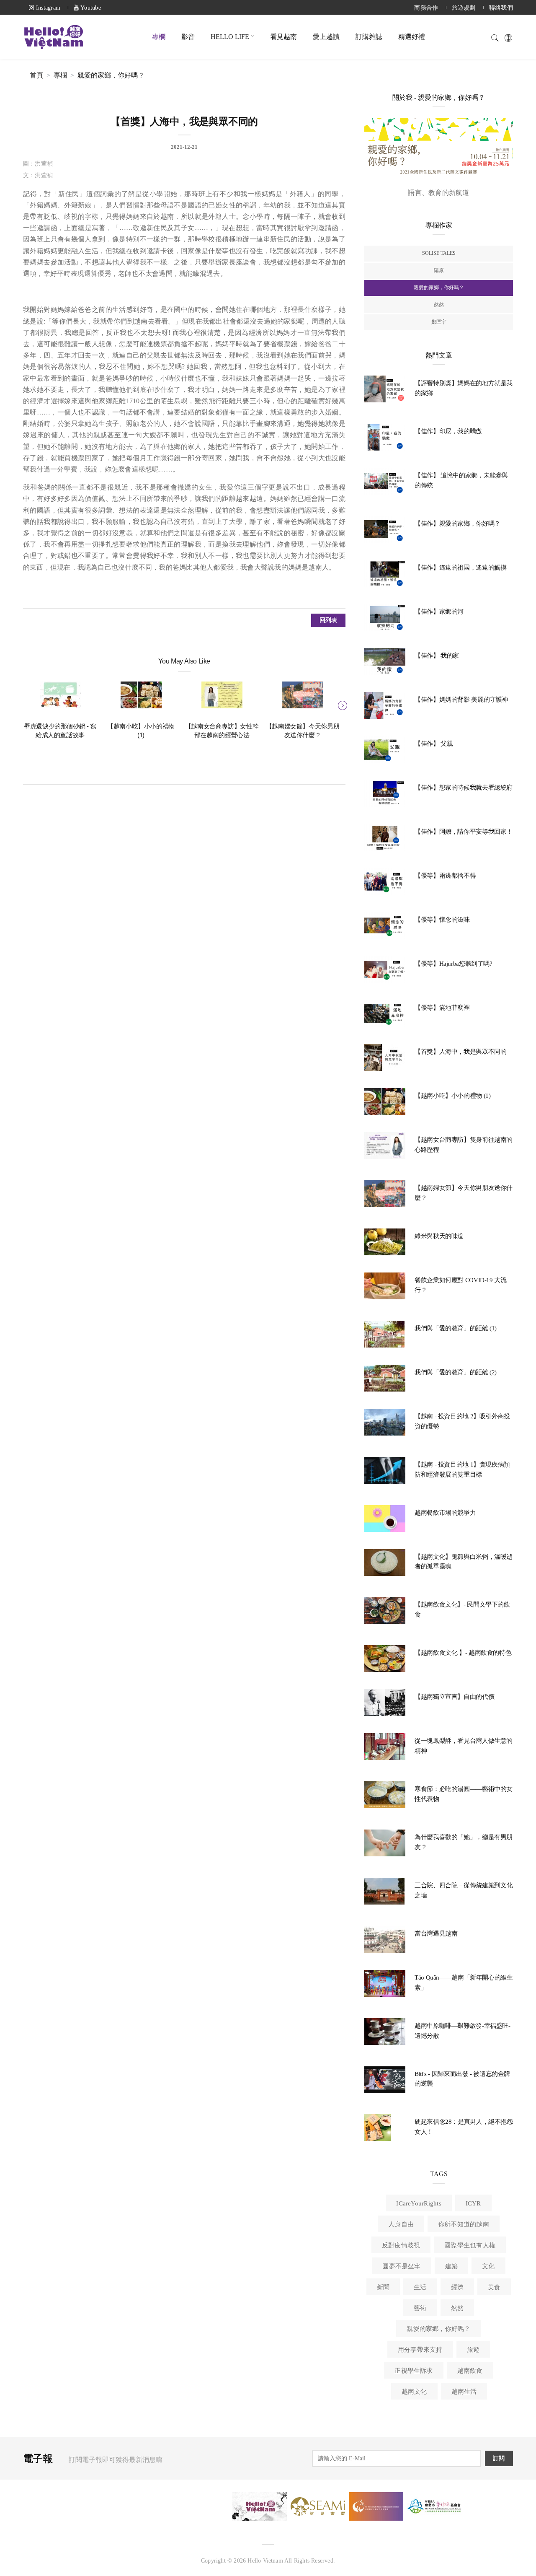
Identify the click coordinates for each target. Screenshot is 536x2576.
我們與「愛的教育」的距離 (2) (456, 1372)
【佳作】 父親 (434, 744)
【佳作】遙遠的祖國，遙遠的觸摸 (460, 568)
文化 (488, 2266)
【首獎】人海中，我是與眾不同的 (460, 1052)
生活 (420, 2287)
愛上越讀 (326, 37)
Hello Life (230, 37)
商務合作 (426, 8)
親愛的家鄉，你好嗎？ (111, 75)
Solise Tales (439, 253)
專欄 (159, 37)
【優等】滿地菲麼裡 (442, 1008)
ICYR (473, 2203)
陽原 (439, 270)
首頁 (36, 75)
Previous (27, 704)
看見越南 (283, 37)
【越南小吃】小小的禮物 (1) (452, 1096)
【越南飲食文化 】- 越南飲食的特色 (463, 1653)
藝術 (420, 2308)
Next (341, 704)
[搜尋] (495, 37)
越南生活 (464, 2392)
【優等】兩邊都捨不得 (445, 876)
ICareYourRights (419, 2203)
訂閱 (499, 2458)
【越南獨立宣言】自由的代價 (454, 1697)
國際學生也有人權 (470, 2245)
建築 (451, 2266)
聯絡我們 (501, 8)
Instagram (47, 8)
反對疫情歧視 (401, 2245)
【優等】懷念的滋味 (442, 920)
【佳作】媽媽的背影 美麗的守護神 (461, 700)
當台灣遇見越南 (436, 1933)
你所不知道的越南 (464, 2224)
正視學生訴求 (414, 2371)
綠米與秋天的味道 (439, 1236)
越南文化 (414, 2392)
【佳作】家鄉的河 (439, 612)
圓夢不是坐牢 (401, 2266)
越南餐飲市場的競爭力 (445, 1513)
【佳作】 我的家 (437, 656)
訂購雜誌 (369, 37)
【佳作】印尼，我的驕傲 (448, 431)
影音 (188, 37)
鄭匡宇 (439, 322)
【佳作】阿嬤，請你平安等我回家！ (464, 832)
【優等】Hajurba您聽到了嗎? (454, 964)
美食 (494, 2287)
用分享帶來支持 (420, 2350)
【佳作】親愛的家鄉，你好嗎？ (457, 523)
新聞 (383, 2287)
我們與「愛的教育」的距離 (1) (456, 1328)
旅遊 (473, 2350)
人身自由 (401, 2224)
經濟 (457, 2287)
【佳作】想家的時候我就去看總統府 (464, 788)
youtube (90, 8)
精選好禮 (412, 37)
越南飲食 (470, 2371)
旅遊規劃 (464, 8)
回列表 (329, 620)
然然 (439, 305)
